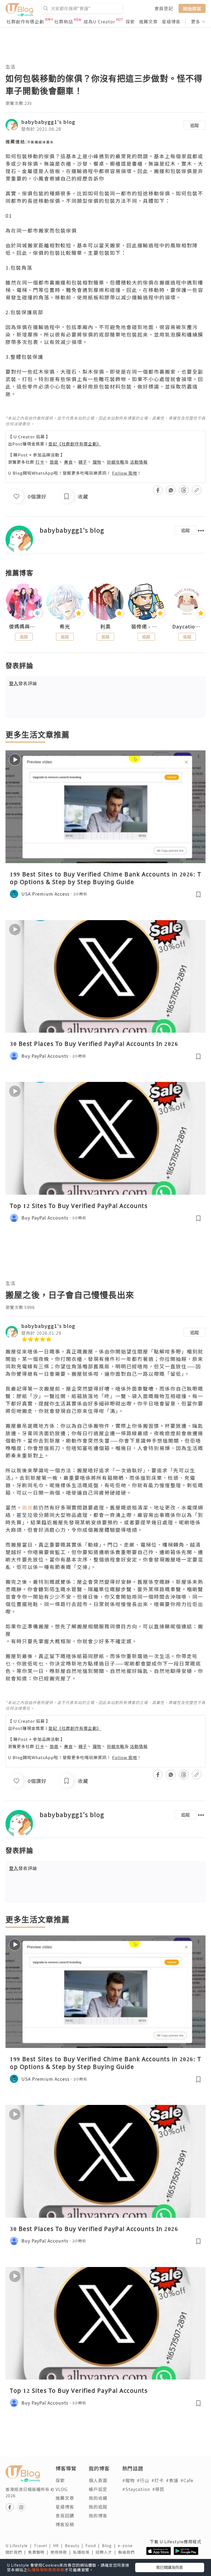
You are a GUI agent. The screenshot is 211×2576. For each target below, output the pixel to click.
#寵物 (128, 2480)
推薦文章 (148, 21)
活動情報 (139, 462)
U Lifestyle (20, 2545)
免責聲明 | (39, 2552)
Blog (110, 2545)
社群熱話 (64, 21)
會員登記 (164, 8)
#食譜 (172, 2480)
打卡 (40, 462)
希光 (65, 627)
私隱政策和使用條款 (46, 2570)
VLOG (62, 2489)
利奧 (105, 627)
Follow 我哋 (125, 473)
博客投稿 (65, 2524)
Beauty (75, 2545)
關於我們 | (17, 2552)
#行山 (143, 2480)
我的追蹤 (98, 2507)
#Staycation (136, 2489)
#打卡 (158, 2480)
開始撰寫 (192, 8)
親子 (83, 462)
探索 (130, 21)
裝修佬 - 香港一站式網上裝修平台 (146, 627)
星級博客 (171, 21)
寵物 (97, 462)
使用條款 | (62, 2552)
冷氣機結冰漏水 (40, 142)
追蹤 (195, 125)
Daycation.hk (187, 627)
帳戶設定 (98, 2489)
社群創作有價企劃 (25, 21)
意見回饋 (65, 2515)
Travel (43, 2545)
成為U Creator (99, 21)
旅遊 (54, 462)
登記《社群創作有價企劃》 (75, 444)
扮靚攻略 (116, 462)
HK (59, 2545)
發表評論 (23, 683)
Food (94, 2545)
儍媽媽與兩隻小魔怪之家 (24, 627)
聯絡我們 (127, 2552)
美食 (68, 462)
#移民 (158, 2489)
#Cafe (187, 2480)
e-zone (126, 2545)
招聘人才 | (107, 2552)
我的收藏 (98, 2498)
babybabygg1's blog (48, 122)
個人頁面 (98, 2480)
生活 (10, 66)
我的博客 (98, 2515)
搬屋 (27, 1507)
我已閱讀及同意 (170, 2567)
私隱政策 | (84, 2552)
